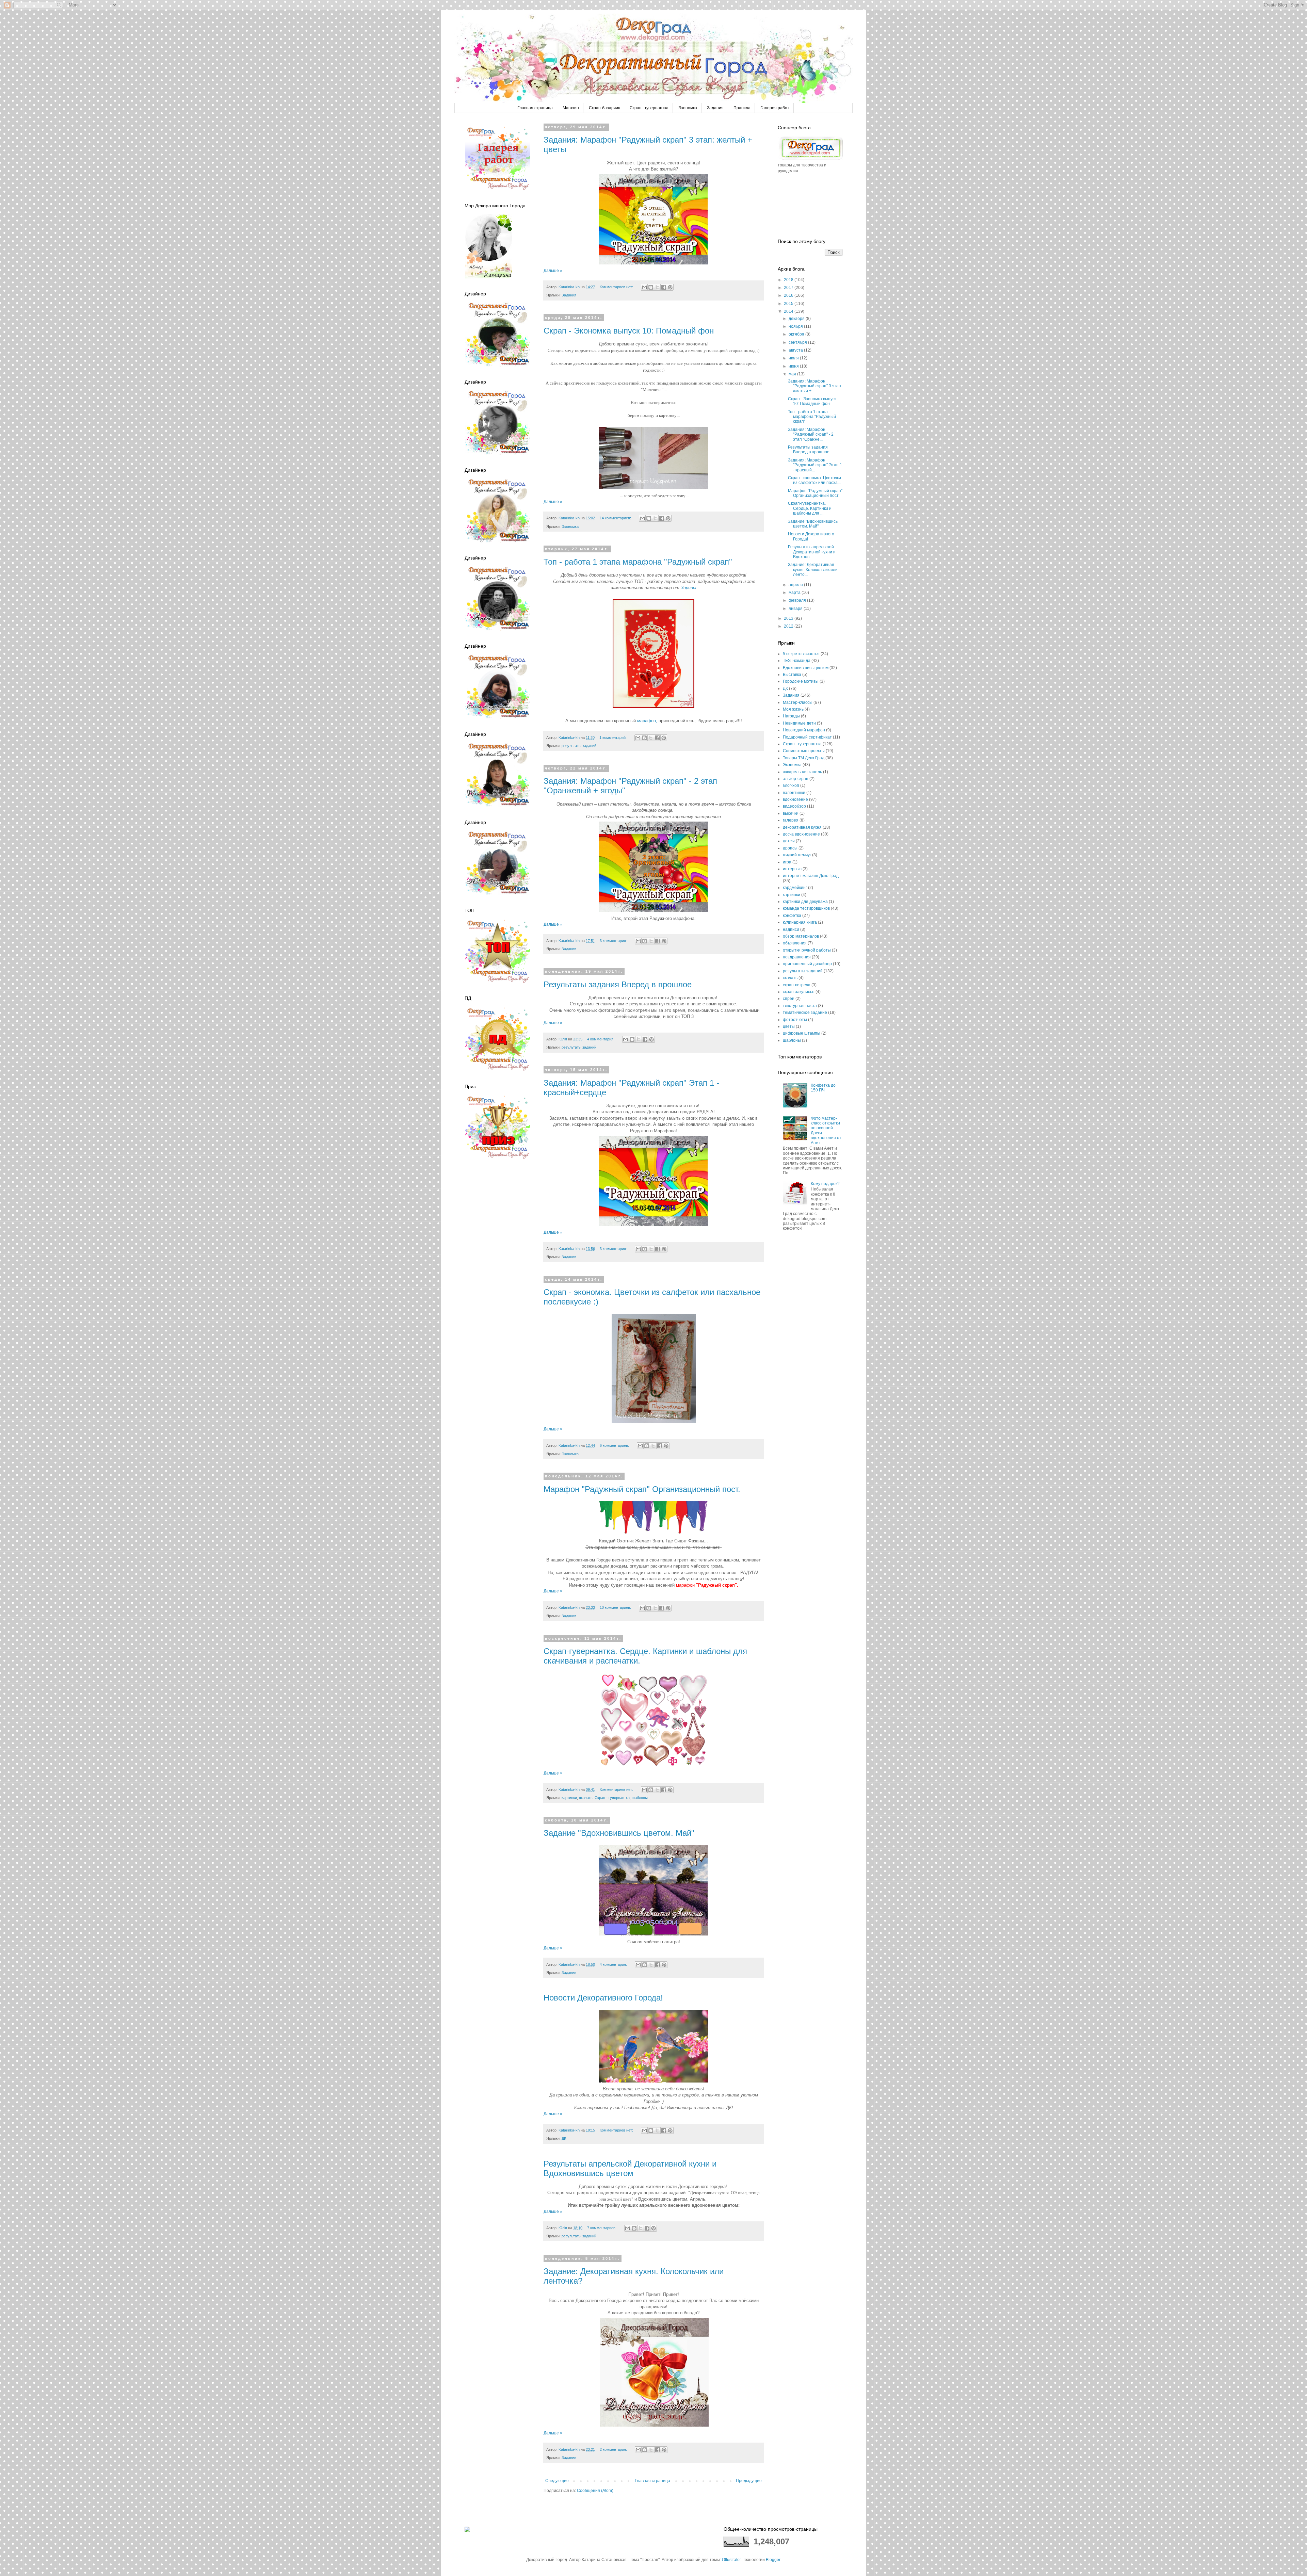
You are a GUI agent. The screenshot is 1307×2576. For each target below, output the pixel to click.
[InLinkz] (467, 2529)
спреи (789, 999)
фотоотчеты (795, 1020)
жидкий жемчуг (797, 855)
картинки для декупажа (805, 902)
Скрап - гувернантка (649, 108)
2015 (789, 304)
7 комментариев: (602, 2228)
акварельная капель (802, 772)
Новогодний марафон (804, 730)
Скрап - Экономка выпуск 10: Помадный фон (629, 331)
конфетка (792, 916)
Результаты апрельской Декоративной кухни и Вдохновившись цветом (630, 2168)
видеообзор (794, 806)
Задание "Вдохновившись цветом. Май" (619, 1833)
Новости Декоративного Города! (603, 1998)
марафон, (647, 721)
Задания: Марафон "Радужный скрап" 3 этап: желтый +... (815, 386)
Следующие (557, 2481)
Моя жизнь (793, 709)
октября (797, 334)
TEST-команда (797, 661)
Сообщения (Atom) (595, 2491)
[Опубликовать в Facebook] (664, 287)
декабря (797, 319)
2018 (789, 280)
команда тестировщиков (806, 908)
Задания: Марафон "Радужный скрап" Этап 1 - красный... (815, 465)
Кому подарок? (825, 1184)
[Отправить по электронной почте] (644, 287)
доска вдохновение (801, 834)
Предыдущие (749, 2481)
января (796, 609)
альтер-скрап (796, 779)
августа (796, 350)
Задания (715, 108)
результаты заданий (579, 746)
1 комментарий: (614, 738)
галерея (791, 820)
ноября (796, 326)
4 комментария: (601, 1039)
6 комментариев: (615, 1445)
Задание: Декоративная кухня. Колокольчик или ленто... (813, 570)
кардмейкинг (795, 888)
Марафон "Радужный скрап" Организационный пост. (642, 1489)
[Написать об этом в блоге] (651, 287)
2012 (789, 626)
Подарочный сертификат (807, 737)
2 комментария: (614, 2449)
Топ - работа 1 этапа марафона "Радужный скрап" (638, 562)
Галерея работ (775, 108)
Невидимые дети (799, 723)
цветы (789, 1026)
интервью (792, 869)
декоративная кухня (802, 827)
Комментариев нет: (617, 287)
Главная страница (535, 108)
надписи (791, 929)
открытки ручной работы (807, 950)
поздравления (797, 957)
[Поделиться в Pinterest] (670, 287)
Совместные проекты (804, 751)
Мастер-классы (798, 702)
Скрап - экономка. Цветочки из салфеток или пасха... (814, 480)
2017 (789, 288)
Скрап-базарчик (604, 108)
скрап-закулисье (799, 992)
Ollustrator (731, 2560)
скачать (586, 1798)
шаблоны (640, 1798)
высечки (791, 813)
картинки (569, 1798)
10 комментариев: (616, 1607)
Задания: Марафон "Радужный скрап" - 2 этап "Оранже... (811, 434)
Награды (791, 716)
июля (794, 358)
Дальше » (553, 271)
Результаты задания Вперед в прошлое (618, 984)
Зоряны (689, 588)
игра (787, 862)
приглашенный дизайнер (807, 964)
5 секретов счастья (801, 654)
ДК (564, 2138)
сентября (798, 342)
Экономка (688, 108)
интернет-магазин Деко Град (811, 876)
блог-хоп (791, 785)
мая (793, 374)
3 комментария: (614, 941)
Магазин (571, 108)
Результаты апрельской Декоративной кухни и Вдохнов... (812, 552)
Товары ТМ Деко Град (804, 758)
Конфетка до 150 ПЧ (823, 1088)
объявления (795, 943)
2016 (789, 295)
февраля (798, 600)
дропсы (790, 848)
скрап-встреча (797, 985)
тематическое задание (805, 1012)
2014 (789, 311)
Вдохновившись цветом (806, 668)
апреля (796, 585)
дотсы (789, 841)
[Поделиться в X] (657, 287)
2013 (789, 618)
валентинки (794, 793)
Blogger (773, 2560)
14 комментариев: (616, 518)
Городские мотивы (801, 681)
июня (794, 366)
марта (795, 593)
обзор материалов (801, 936)
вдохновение (795, 799)
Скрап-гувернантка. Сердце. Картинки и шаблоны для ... (810, 508)
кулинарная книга (800, 922)
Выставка (792, 675)
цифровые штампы (802, 1033)
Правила (742, 108)
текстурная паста (800, 1006)
